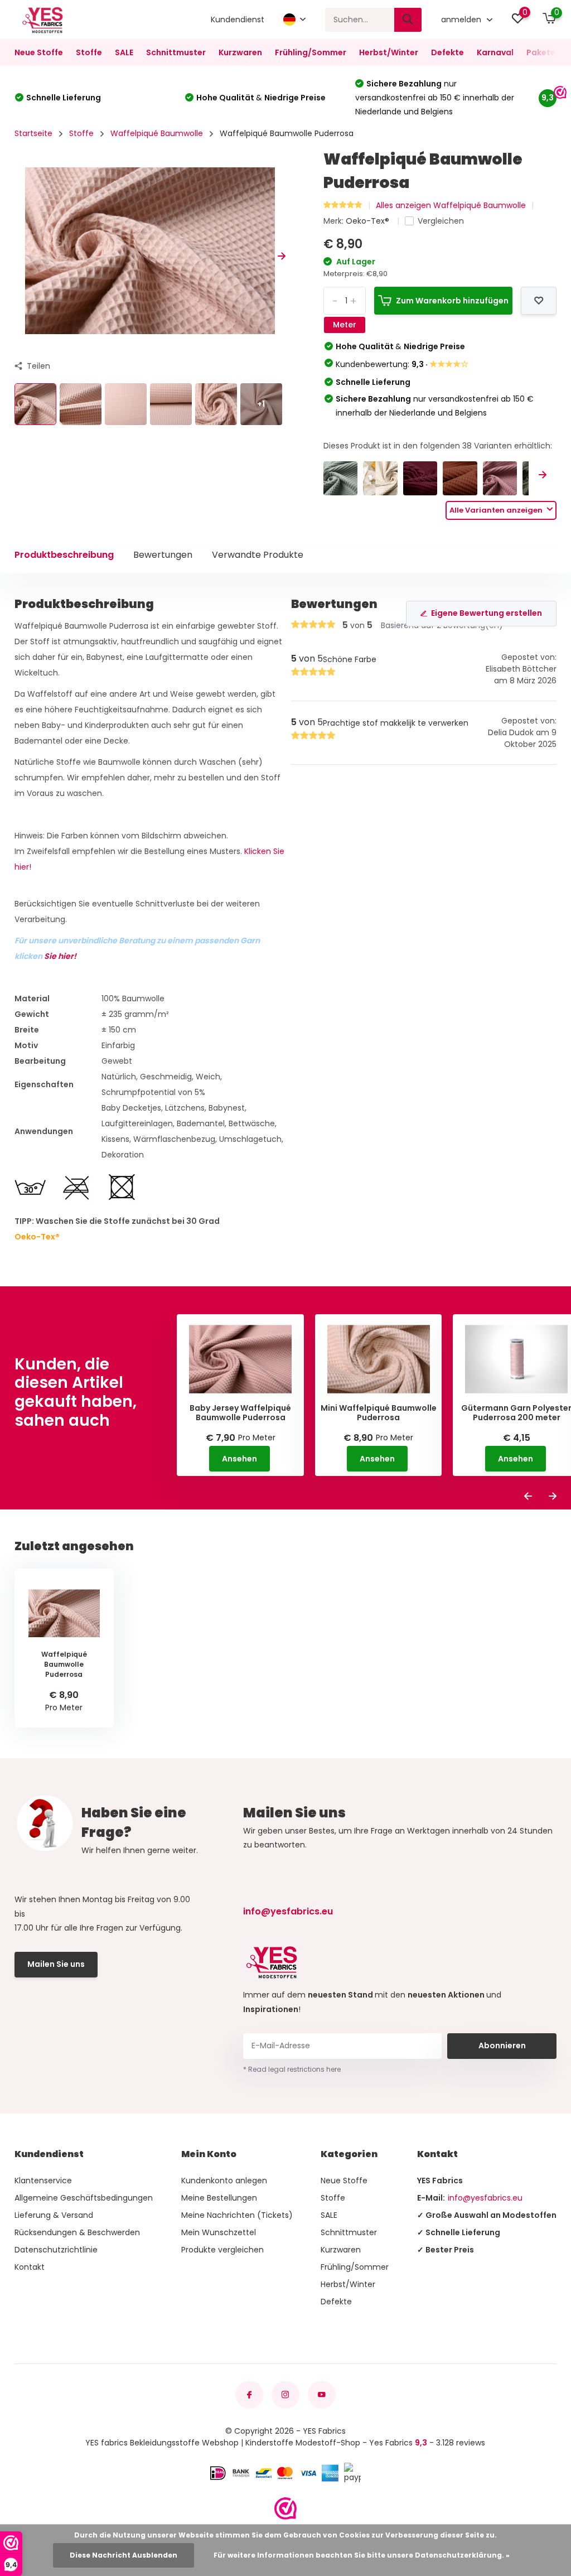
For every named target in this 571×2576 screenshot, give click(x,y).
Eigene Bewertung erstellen (487, 613)
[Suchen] (408, 20)
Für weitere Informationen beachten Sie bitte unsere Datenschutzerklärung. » (362, 2555)
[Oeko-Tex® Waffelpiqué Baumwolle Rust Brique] (460, 478)
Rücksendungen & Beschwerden (77, 2232)
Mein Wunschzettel (219, 2232)
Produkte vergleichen (222, 2250)
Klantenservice (43, 2181)
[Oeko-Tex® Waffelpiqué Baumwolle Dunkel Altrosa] (500, 478)
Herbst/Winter (389, 52)
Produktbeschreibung (64, 555)
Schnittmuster (176, 52)
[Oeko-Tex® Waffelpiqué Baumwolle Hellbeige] (380, 478)
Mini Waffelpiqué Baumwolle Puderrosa (379, 1413)
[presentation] (18, 257)
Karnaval (495, 52)
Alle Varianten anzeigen (497, 510)
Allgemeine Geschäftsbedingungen (84, 2198)
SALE (124, 52)
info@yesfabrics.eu (288, 1911)
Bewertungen (163, 555)
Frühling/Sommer (311, 52)
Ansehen (239, 1459)
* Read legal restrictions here (292, 2069)
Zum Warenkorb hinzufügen (452, 301)
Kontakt (30, 2267)
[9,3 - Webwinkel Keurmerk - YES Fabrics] (285, 2509)
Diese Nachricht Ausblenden (124, 2555)
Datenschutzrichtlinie (56, 2250)
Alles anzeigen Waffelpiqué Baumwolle (451, 205)
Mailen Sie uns (56, 1964)
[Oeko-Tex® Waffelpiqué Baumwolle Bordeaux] (420, 478)
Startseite (33, 133)
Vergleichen (441, 221)
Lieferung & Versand (54, 2215)
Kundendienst (238, 20)
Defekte (447, 52)
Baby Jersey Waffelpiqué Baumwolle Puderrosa (240, 1413)
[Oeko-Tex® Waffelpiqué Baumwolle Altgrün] (340, 478)
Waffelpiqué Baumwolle (157, 133)
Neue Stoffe (39, 52)
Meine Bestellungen (219, 2198)
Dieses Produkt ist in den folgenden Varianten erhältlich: (438, 446)
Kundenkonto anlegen (224, 2181)
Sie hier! (60, 956)
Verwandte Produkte (258, 555)
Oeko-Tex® (369, 221)
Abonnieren (502, 2046)
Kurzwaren (240, 52)
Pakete (541, 52)
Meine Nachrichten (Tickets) (237, 2215)
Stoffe (89, 52)
